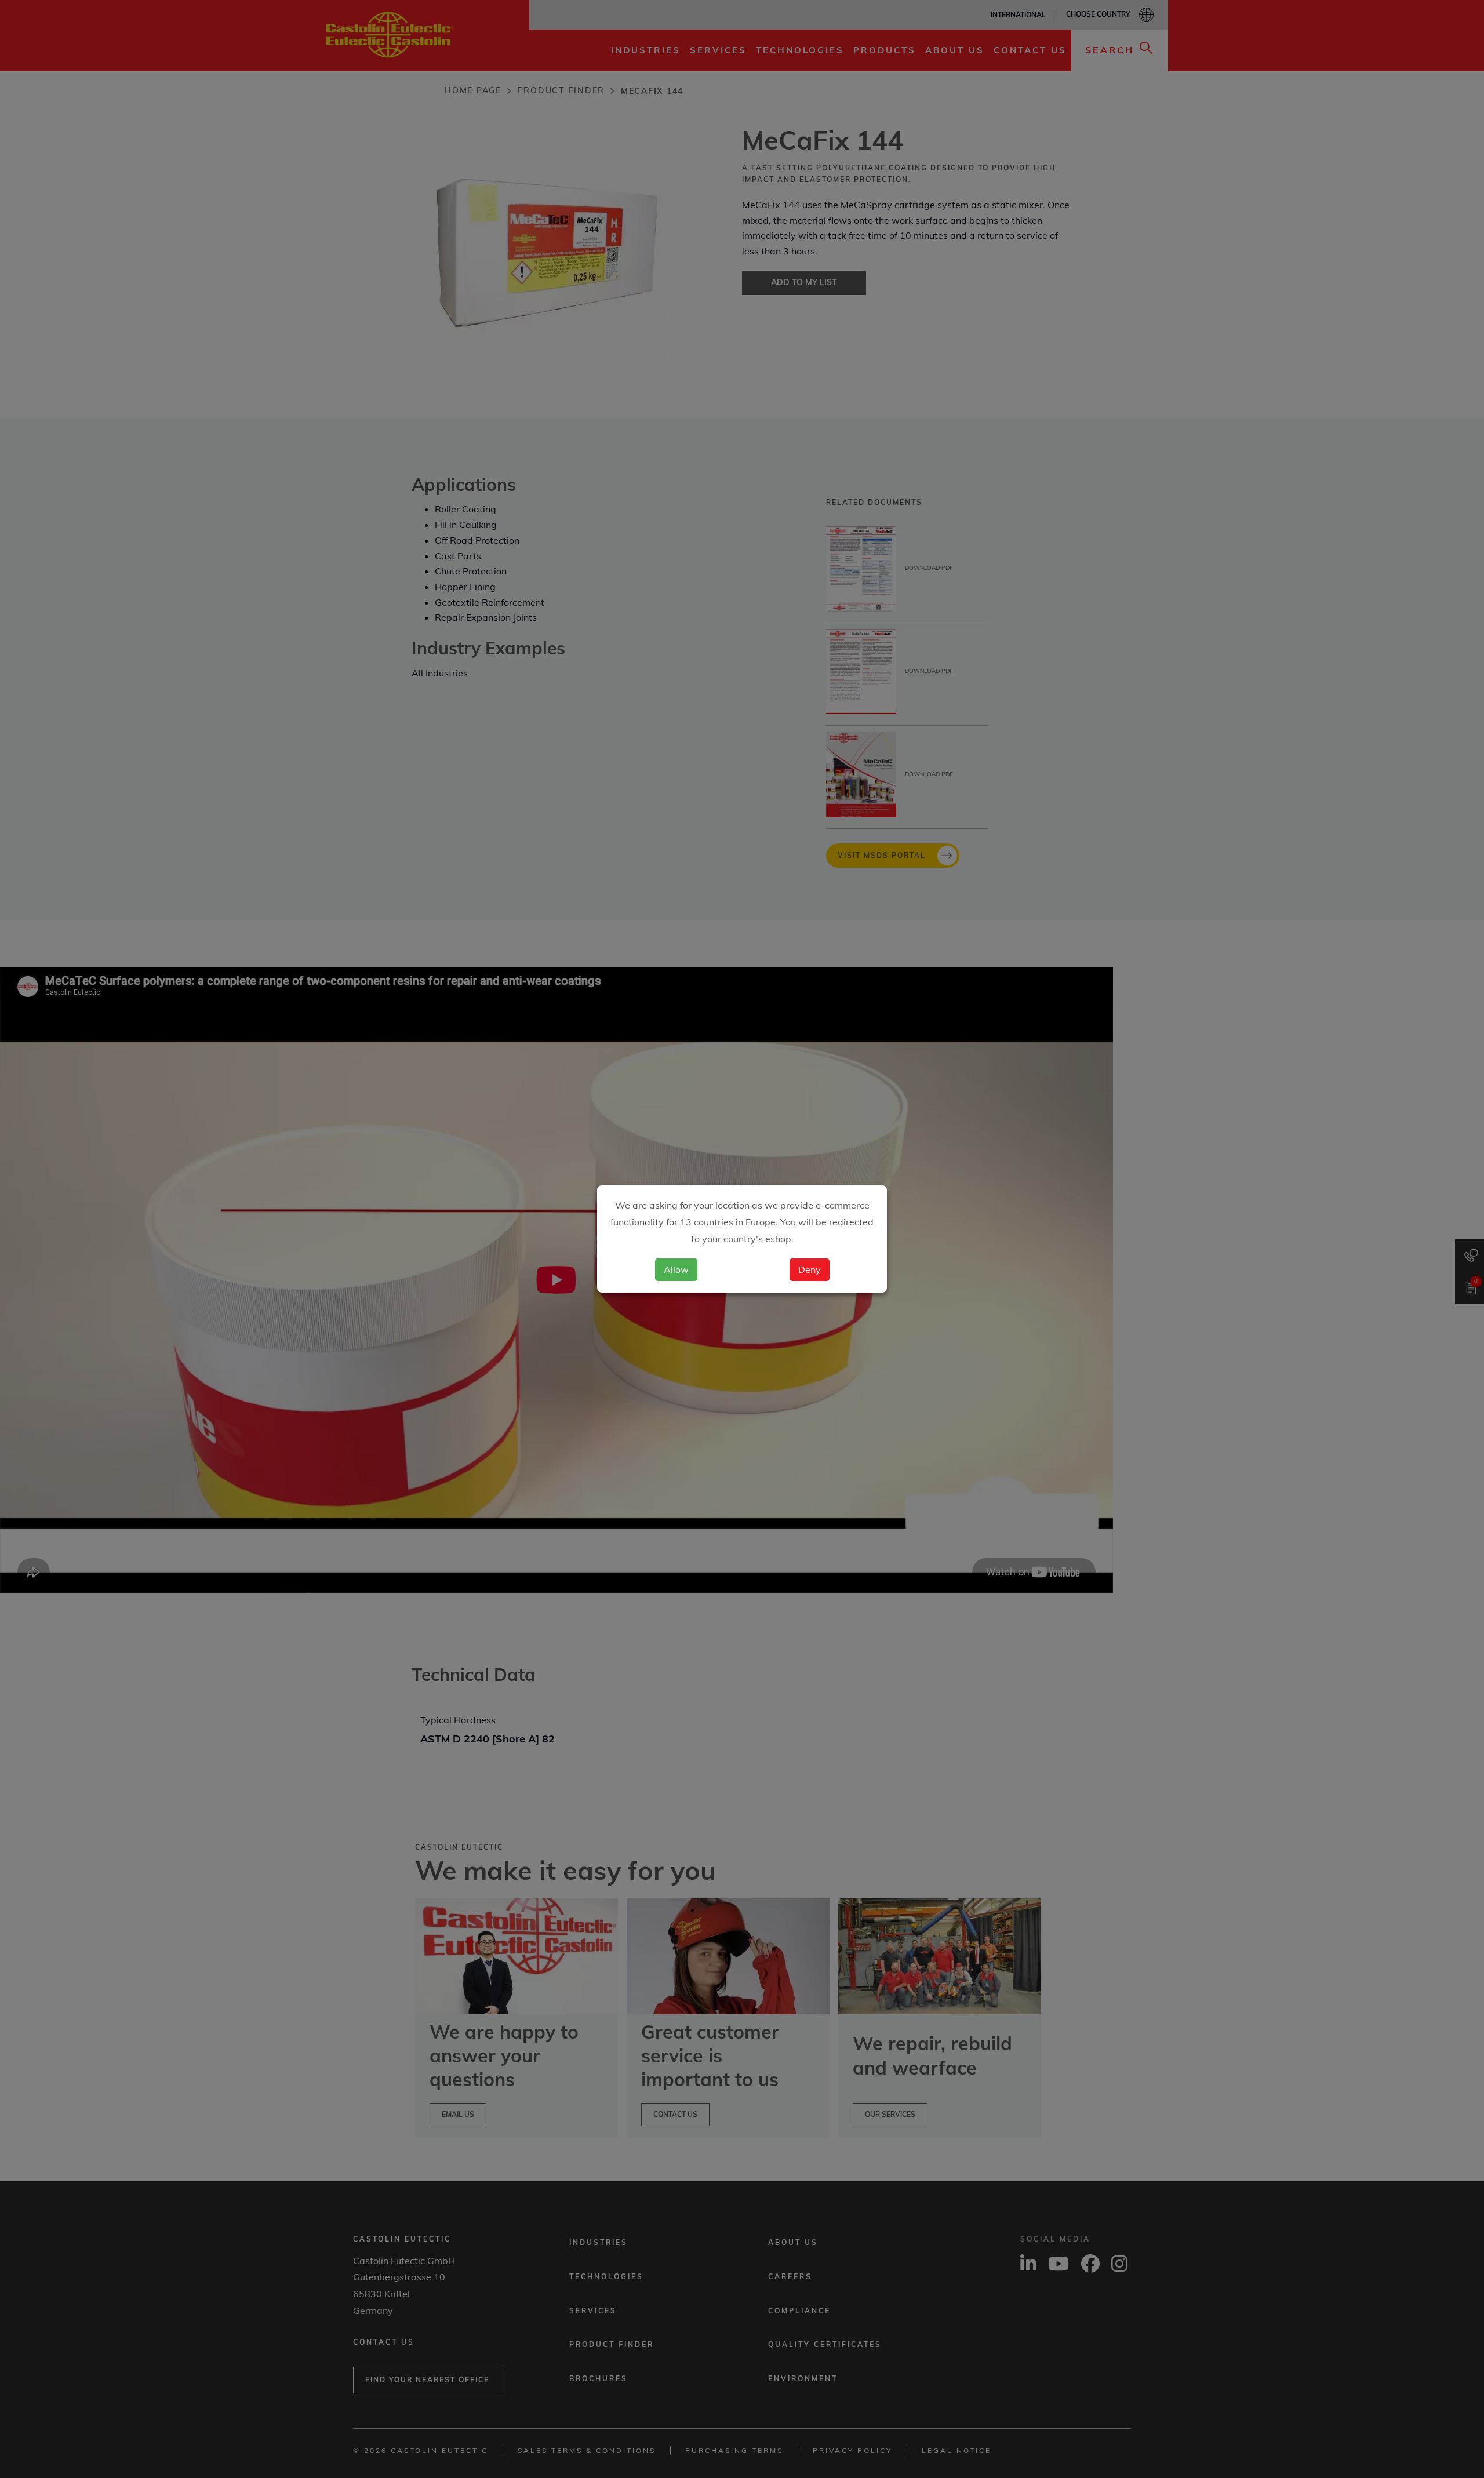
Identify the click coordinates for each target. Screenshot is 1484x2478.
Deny (810, 1269)
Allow (676, 1269)
